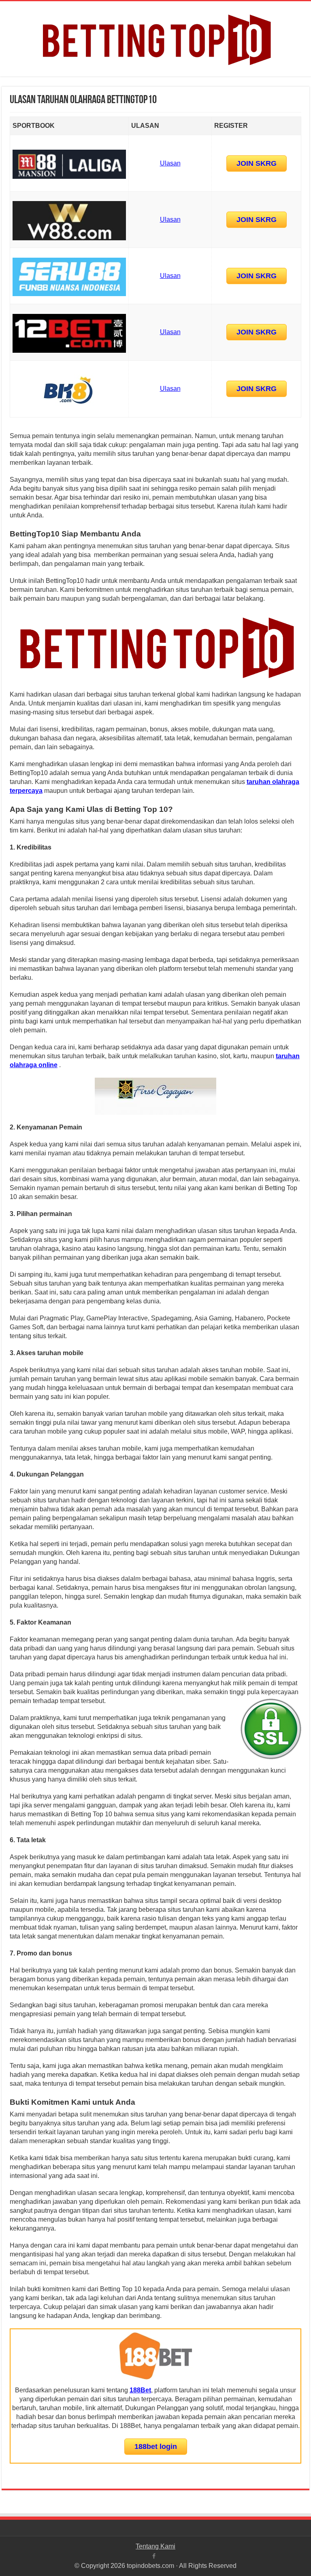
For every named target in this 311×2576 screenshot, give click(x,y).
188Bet (140, 2390)
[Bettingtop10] (155, 37)
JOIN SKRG (257, 163)
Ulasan (170, 163)
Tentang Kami (155, 2546)
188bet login (156, 2447)
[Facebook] (154, 2556)
